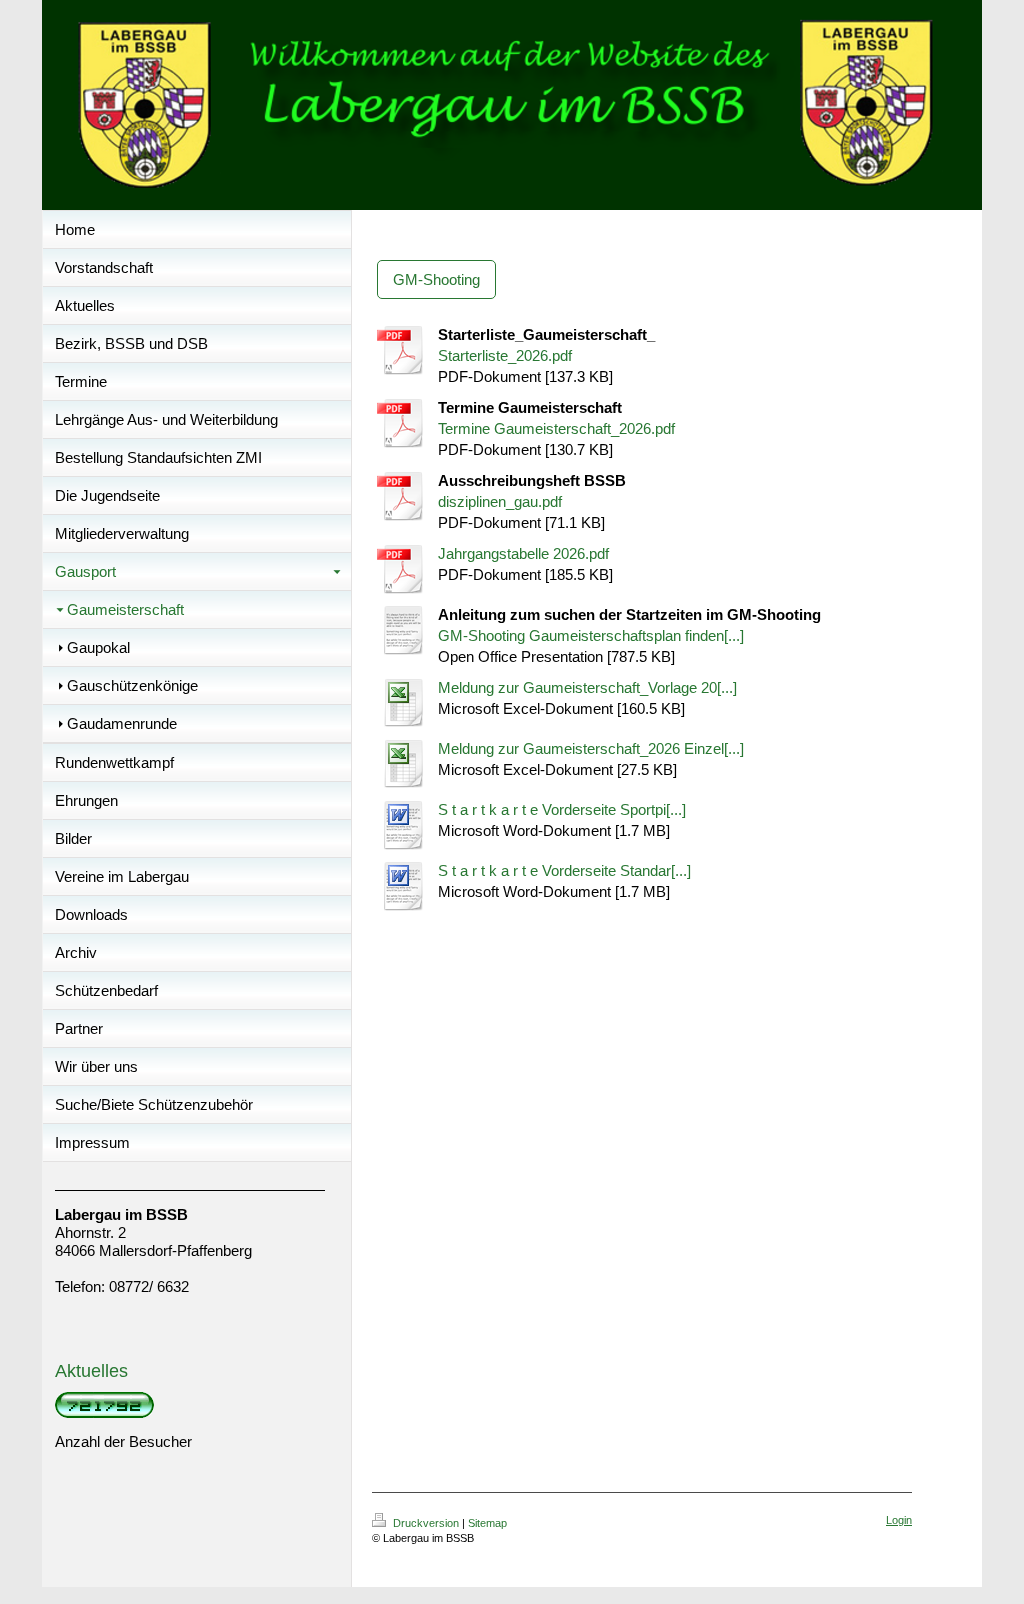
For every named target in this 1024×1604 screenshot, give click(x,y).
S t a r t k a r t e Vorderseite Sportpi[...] (562, 809)
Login (899, 1520)
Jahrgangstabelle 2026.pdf (523, 553)
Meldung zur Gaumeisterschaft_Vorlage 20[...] (587, 687)
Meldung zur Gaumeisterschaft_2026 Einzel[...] (591, 748)
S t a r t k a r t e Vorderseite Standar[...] (564, 870)
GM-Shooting (436, 279)
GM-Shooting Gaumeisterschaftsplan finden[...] (591, 635)
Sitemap (487, 1523)
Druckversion (426, 1523)
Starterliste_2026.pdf (505, 355)
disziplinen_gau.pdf (500, 501)
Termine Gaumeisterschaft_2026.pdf (556, 428)
